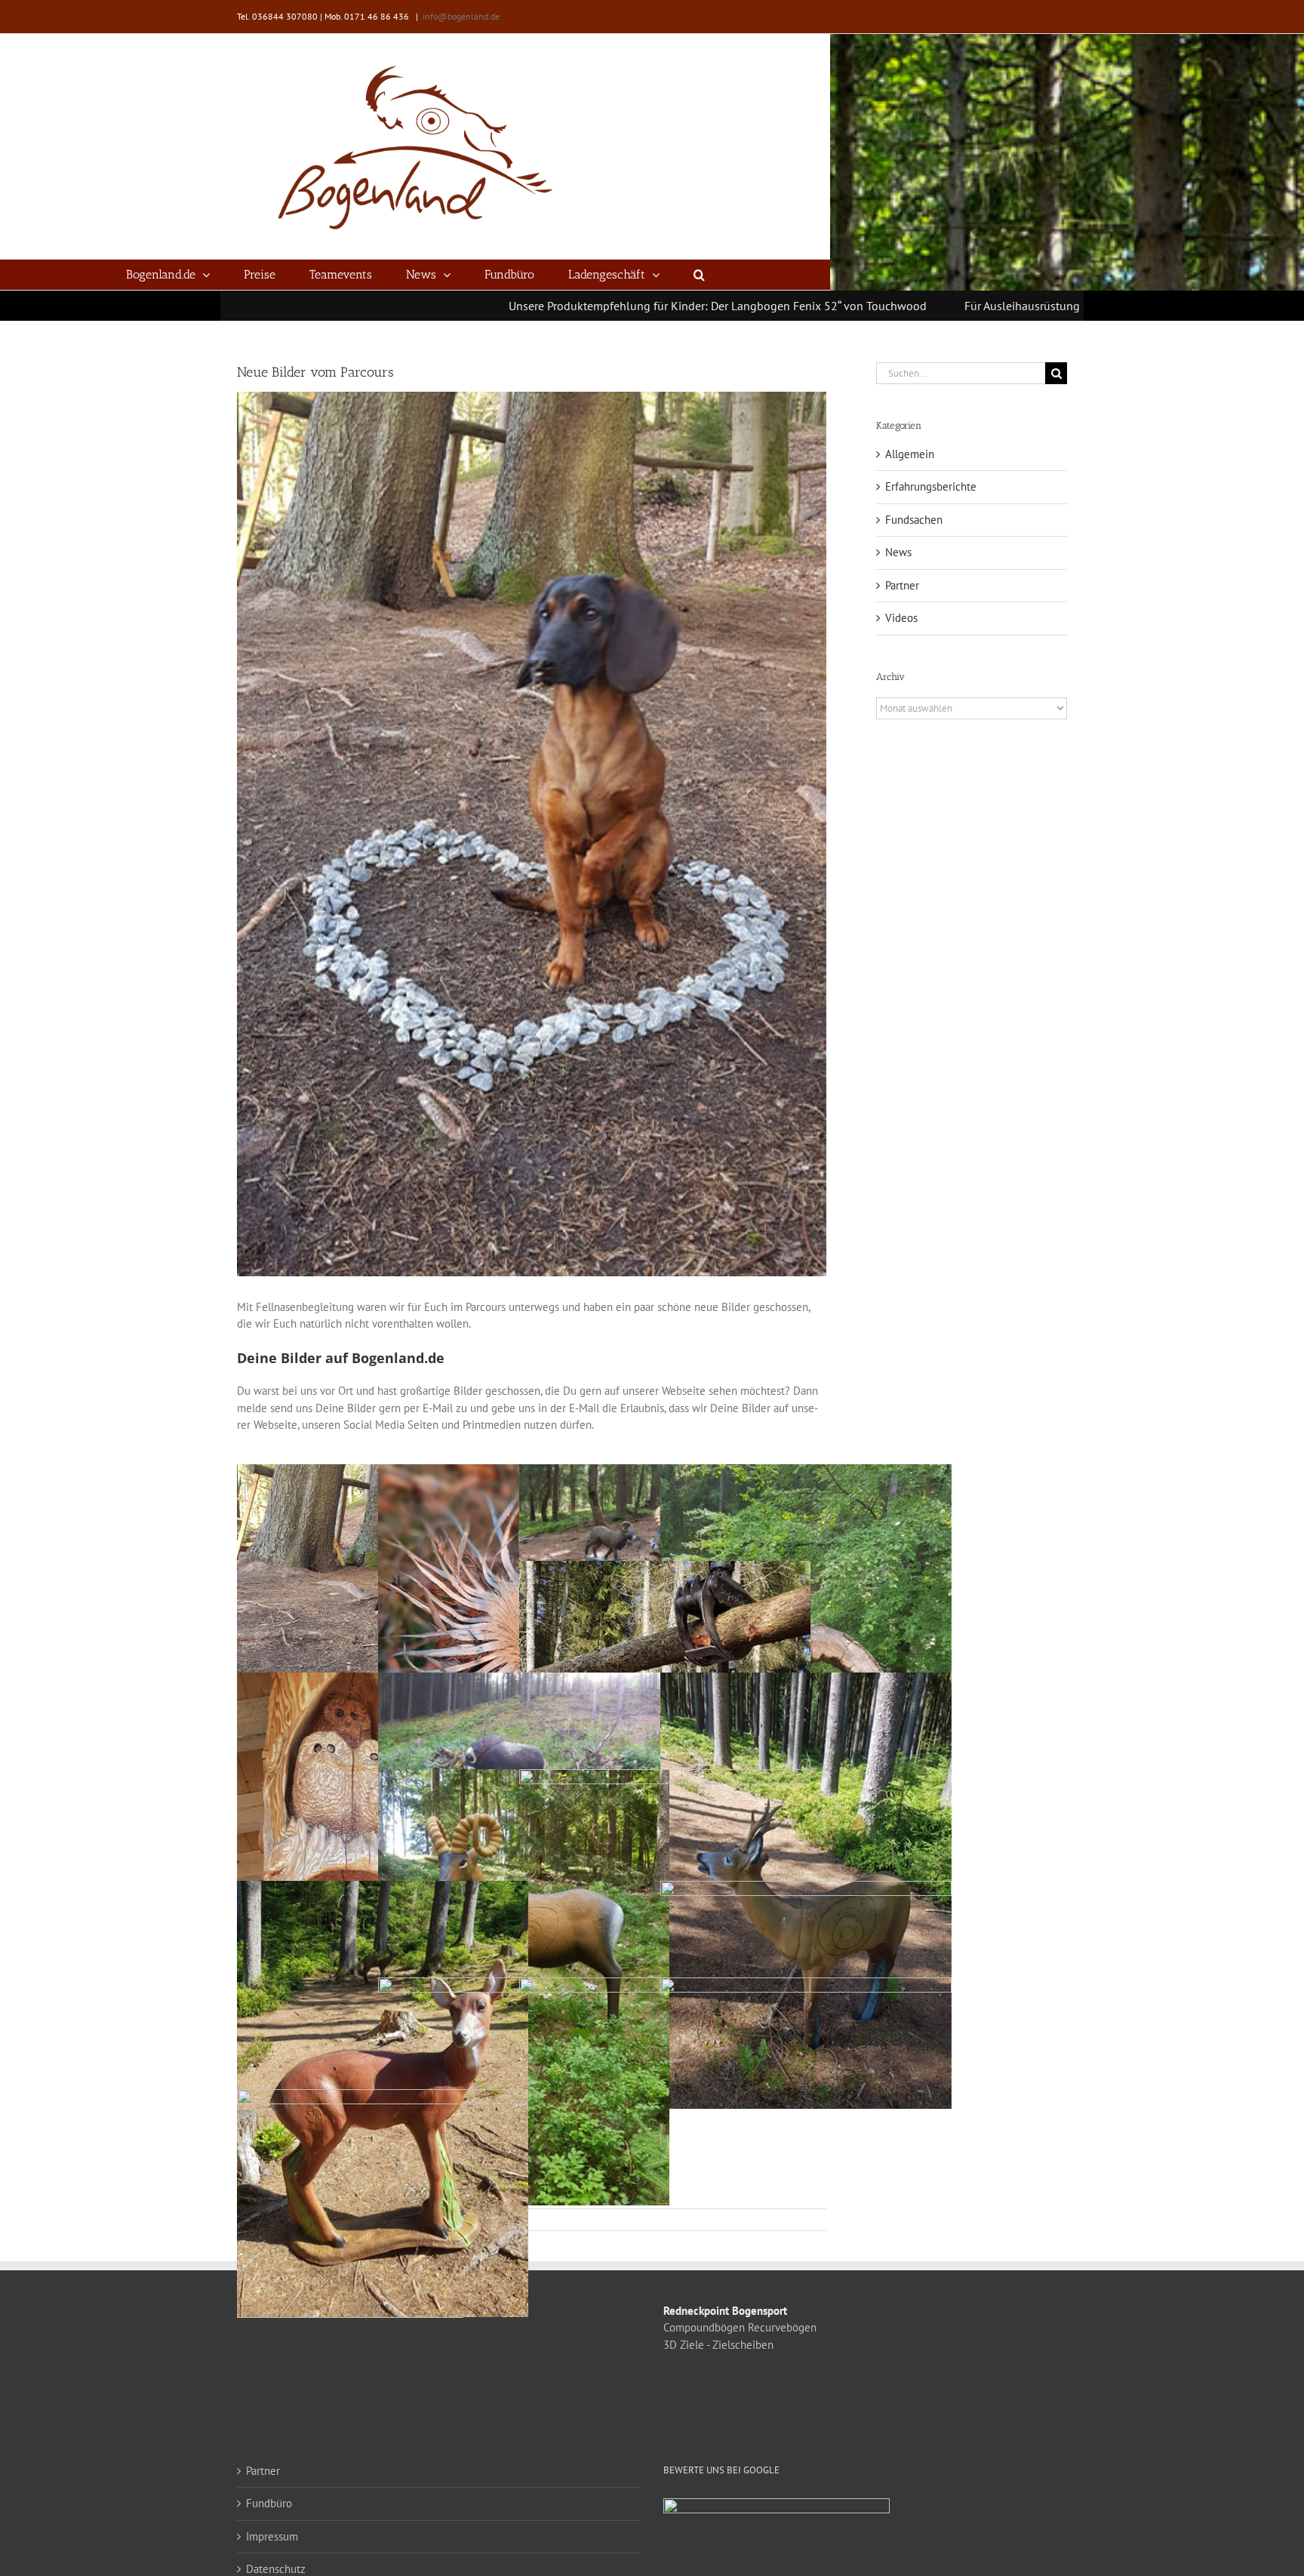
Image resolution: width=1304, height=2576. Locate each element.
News (898, 552)
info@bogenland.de (461, 16)
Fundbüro (269, 2503)
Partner (902, 585)
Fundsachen (914, 520)
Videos (901, 618)
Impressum (272, 2536)
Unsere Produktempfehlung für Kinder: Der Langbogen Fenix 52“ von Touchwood (550, 306)
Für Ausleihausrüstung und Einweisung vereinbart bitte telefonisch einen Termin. (1005, 306)
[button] (699, 275)
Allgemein (910, 454)
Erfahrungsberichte (931, 486)
